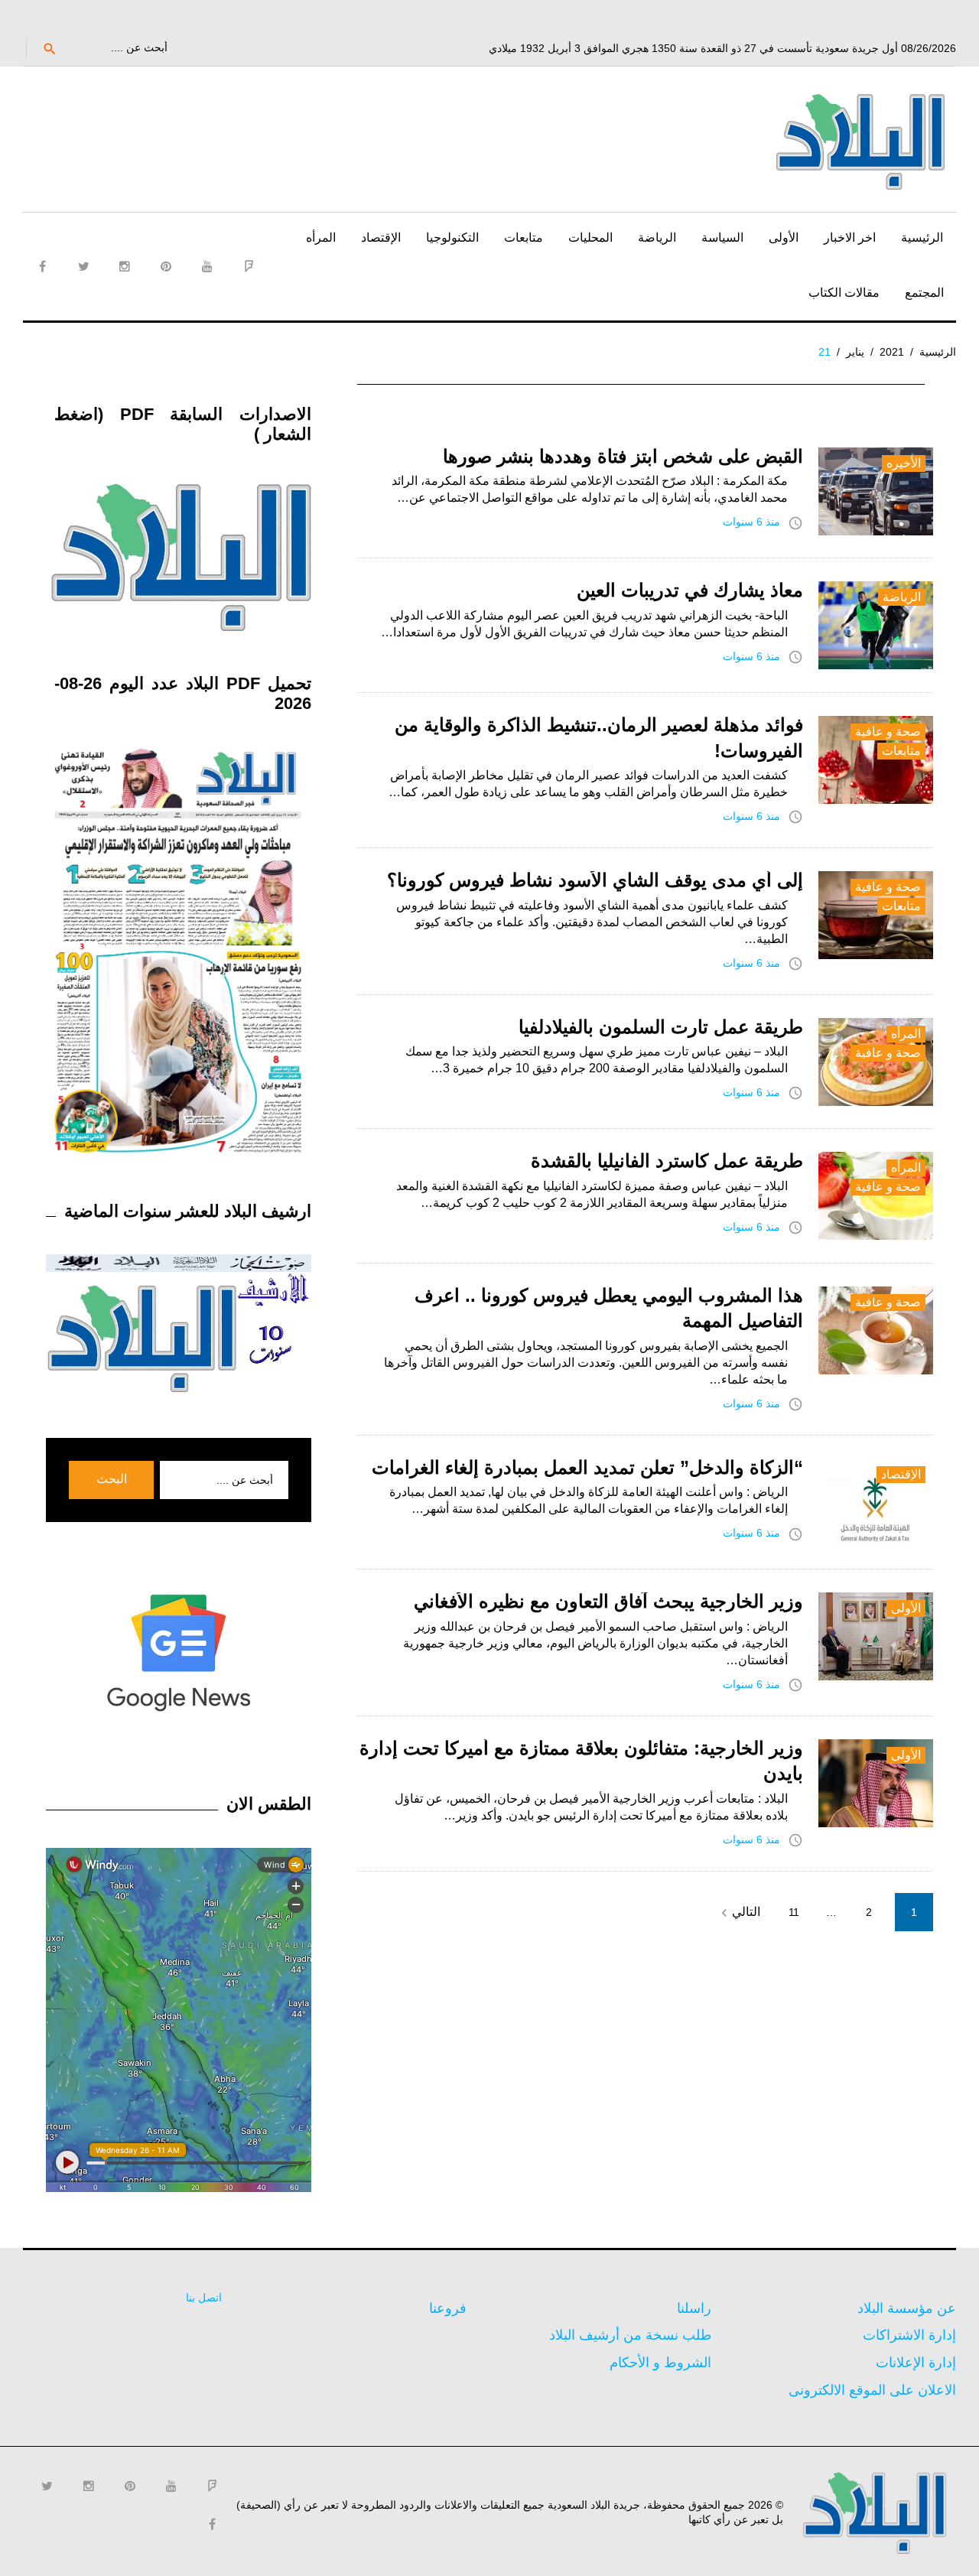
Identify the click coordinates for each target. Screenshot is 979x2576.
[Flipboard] (249, 266)
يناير (855, 352)
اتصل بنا (204, 2298)
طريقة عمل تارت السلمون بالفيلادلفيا (661, 1027)
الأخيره (904, 463)
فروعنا (448, 2308)
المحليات (590, 237)
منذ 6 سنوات (751, 522)
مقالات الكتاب (844, 293)
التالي (738, 1913)
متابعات (524, 237)
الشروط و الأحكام (660, 2363)
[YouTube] (207, 266)
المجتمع (924, 293)
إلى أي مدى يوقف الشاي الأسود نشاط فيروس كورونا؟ (595, 880)
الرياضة (657, 237)
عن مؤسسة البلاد (907, 2308)
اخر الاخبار (850, 237)
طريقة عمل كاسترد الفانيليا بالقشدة (667, 1161)
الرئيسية (922, 237)
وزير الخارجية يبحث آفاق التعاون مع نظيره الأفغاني (608, 1601)
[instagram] (125, 266)
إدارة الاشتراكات (909, 2335)
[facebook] (42, 266)
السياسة (722, 237)
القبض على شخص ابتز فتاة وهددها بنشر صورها (623, 456)
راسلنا (694, 2308)
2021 (892, 352)
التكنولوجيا (452, 237)
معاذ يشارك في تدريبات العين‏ (690, 590)
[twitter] (83, 266)
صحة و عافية (888, 732)
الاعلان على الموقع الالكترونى (872, 2390)
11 (794, 1912)
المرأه (321, 237)
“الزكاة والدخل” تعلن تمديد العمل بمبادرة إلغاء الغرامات (587, 1467)
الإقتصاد (381, 237)
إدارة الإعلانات (916, 2363)
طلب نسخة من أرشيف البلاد (630, 2335)
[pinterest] (166, 266)
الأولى (784, 237)
